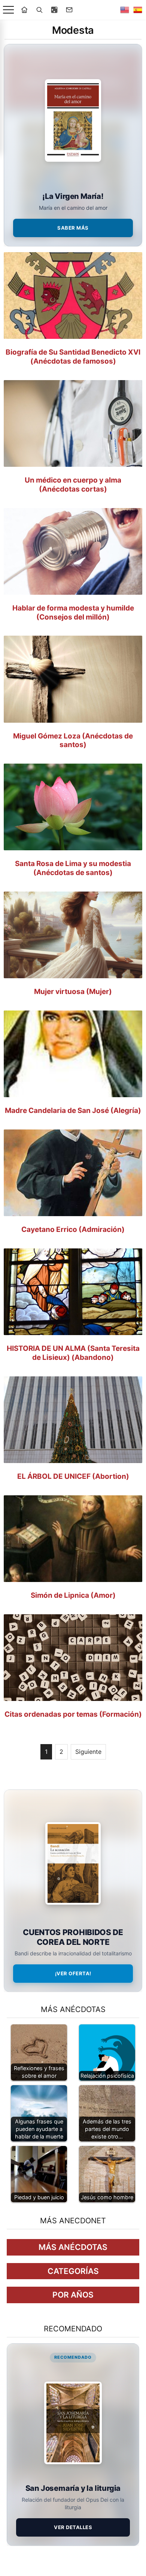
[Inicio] (24, 10)
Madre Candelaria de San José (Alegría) (73, 1111)
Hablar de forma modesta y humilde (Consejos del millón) (73, 613)
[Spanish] (138, 10)
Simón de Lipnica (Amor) (73, 1595)
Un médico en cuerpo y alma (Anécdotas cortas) (73, 485)
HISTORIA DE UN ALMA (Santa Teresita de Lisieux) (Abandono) (73, 1353)
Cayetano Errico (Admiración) (73, 1229)
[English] (125, 10)
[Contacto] (69, 10)
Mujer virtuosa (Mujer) (73, 992)
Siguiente (88, 1752)
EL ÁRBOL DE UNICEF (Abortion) (73, 1476)
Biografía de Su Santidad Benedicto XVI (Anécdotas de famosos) (73, 357)
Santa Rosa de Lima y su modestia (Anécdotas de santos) (73, 868)
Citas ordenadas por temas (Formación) (73, 1714)
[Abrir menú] (8, 10)
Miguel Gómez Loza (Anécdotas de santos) (73, 741)
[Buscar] (39, 10)
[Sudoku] (54, 10)
